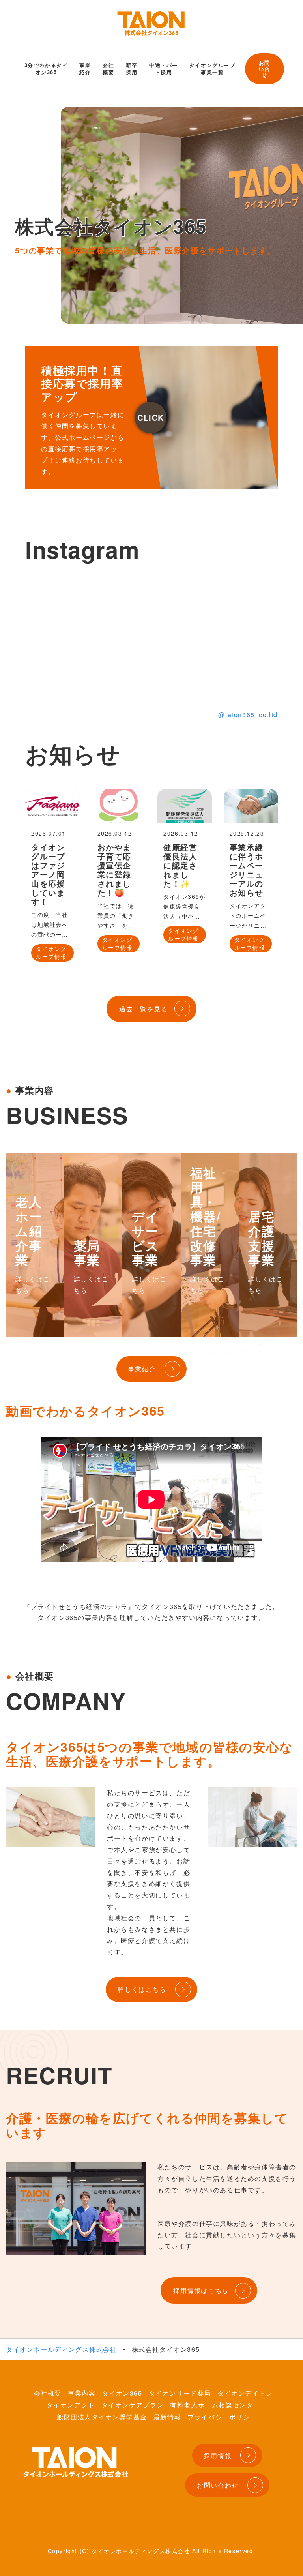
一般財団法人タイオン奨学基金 (98, 2417)
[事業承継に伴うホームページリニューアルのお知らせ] (251, 806)
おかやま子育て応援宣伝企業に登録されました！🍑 (114, 870)
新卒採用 (132, 68)
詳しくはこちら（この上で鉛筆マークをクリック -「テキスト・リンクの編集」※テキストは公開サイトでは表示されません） (151, 418)
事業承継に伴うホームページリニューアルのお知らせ (247, 870)
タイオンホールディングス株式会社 (62, 2349)
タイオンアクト (71, 2405)
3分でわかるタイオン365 (46, 68)
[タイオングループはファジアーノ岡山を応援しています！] (52, 806)
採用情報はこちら (201, 2290)
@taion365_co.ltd (248, 715)
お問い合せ (265, 69)
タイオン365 (122, 2393)
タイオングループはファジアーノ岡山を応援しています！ (48, 874)
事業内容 (82, 2393)
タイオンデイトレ (245, 2393)
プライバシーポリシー (222, 2417)
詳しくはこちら (142, 1989)
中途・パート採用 (164, 68)
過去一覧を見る (143, 1009)
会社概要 (108, 68)
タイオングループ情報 (51, 952)
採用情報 (218, 2455)
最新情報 (167, 2417)
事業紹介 (85, 68)
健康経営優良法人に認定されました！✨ (180, 865)
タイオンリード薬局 (180, 2393)
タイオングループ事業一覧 (212, 68)
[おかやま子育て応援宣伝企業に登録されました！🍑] (119, 806)
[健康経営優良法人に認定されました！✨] (185, 806)
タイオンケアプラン (133, 2405)
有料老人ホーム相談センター (215, 2405)
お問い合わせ (218, 2485)
